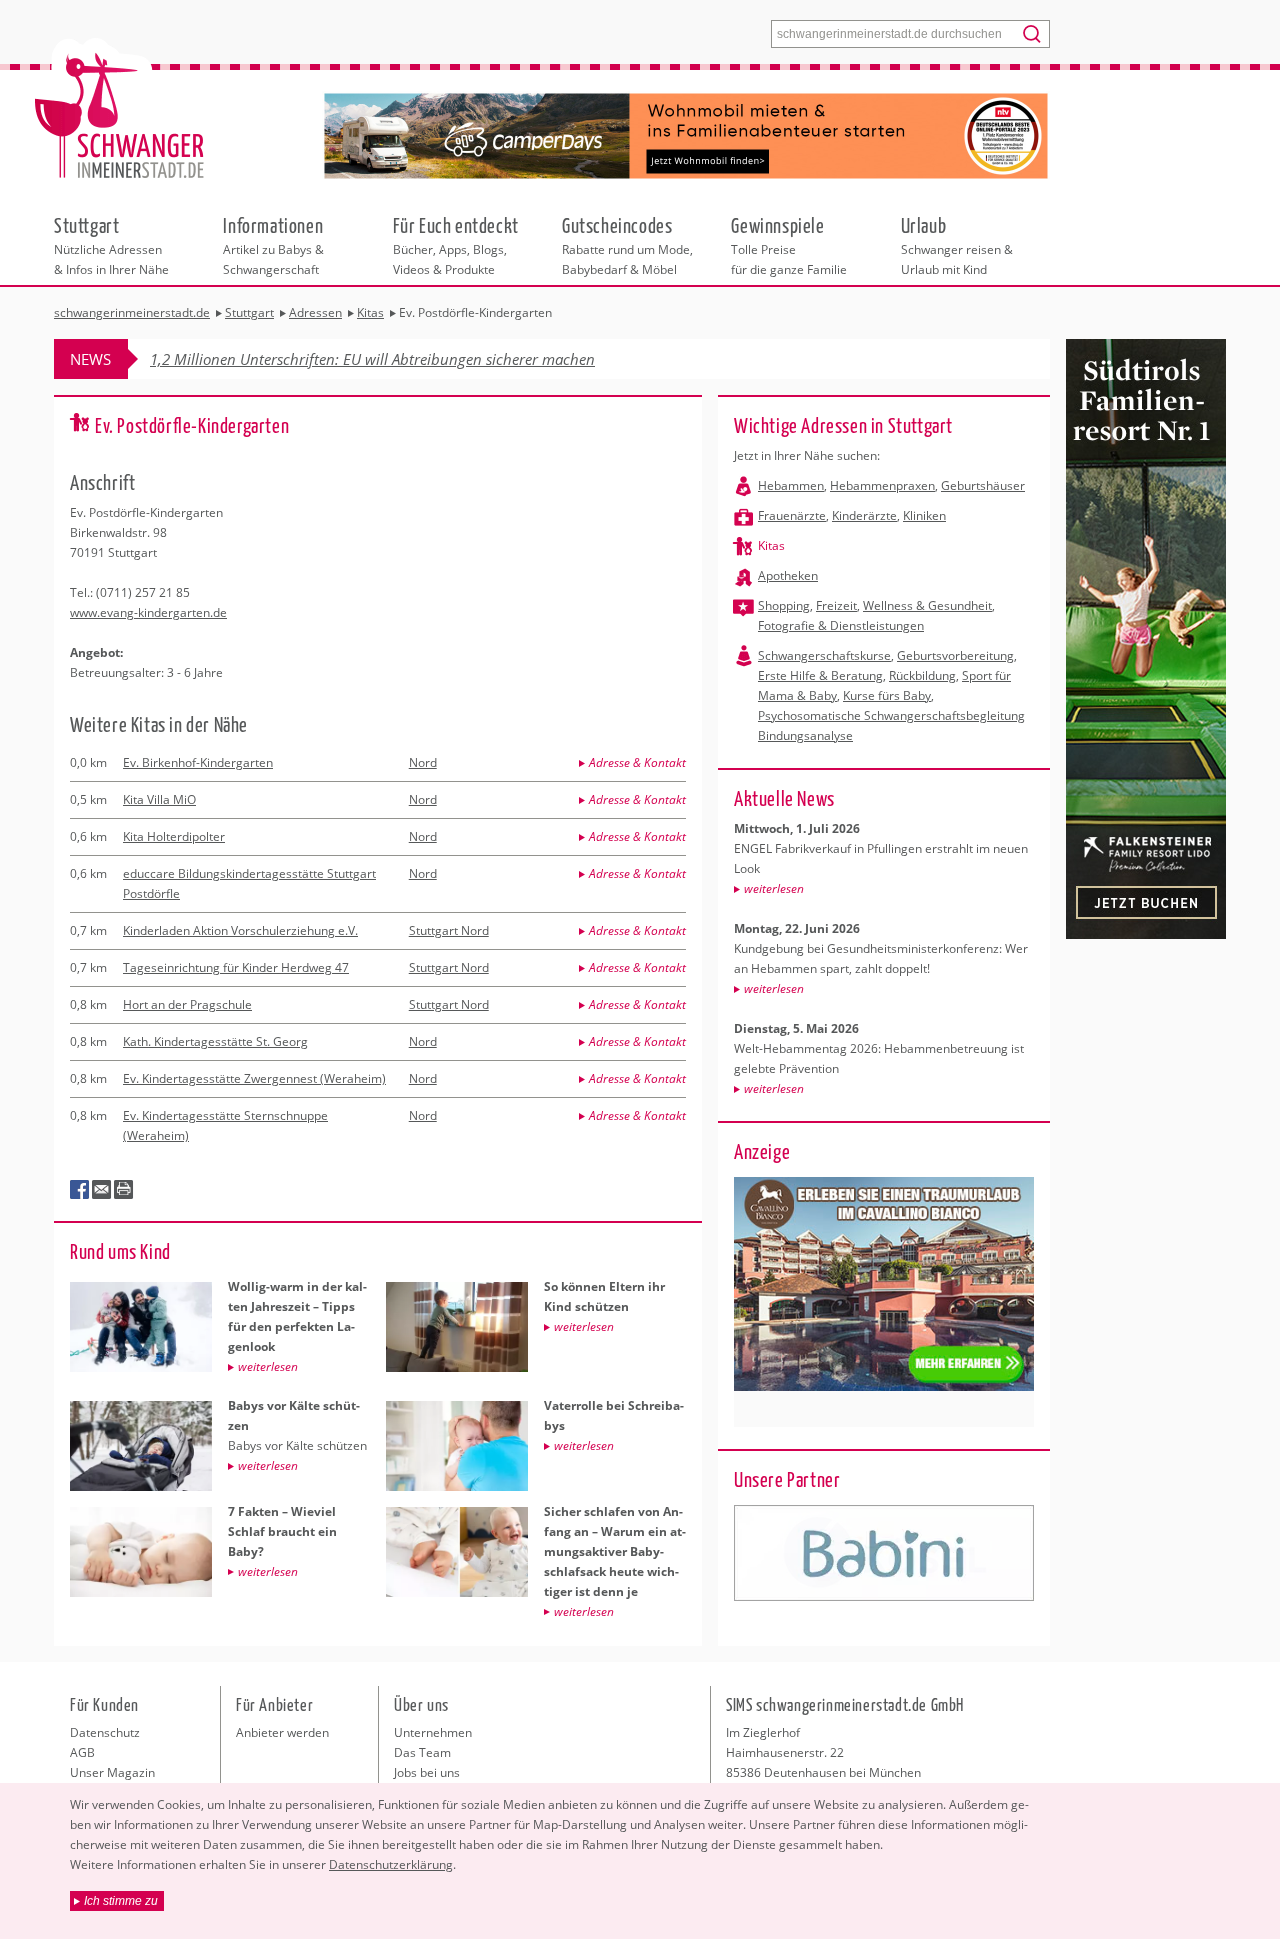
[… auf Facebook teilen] (80, 1190)
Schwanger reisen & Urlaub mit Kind (957, 245)
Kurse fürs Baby (887, 695)
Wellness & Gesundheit (927, 605)
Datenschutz (105, 1732)
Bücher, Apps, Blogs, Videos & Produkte (456, 245)
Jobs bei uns (427, 1772)
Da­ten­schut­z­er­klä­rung (391, 1864)
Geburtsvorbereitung (955, 655)
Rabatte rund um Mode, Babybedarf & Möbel (627, 245)
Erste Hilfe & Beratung (820, 675)
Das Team (422, 1752)
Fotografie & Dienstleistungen (841, 625)
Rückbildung (922, 675)
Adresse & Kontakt (637, 762)
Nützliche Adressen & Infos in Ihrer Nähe (111, 245)
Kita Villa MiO (159, 799)
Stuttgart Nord (449, 930)
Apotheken (788, 575)
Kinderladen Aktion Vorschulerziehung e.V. (240, 930)
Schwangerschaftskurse (824, 655)
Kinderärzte (864, 515)
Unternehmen (433, 1732)
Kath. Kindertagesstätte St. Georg (215, 1041)
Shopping (784, 605)
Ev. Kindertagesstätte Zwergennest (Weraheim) (254, 1078)
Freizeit (836, 605)
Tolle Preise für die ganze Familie (789, 245)
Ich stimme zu (121, 1901)
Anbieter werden (282, 1732)
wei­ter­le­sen (774, 888)
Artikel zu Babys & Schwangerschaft (273, 245)
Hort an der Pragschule (187, 1004)
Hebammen (791, 485)
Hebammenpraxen (882, 485)
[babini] (884, 1553)
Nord (423, 762)
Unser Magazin (112, 1772)
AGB (82, 1752)
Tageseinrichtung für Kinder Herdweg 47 (236, 967)
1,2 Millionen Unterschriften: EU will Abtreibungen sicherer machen (372, 359)
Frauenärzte (792, 515)
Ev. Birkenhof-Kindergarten (198, 762)
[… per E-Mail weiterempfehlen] (102, 1190)
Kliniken (924, 515)
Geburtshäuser (983, 485)
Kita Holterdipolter (174, 836)
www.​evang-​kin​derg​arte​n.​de (148, 612)
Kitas (771, 545)
